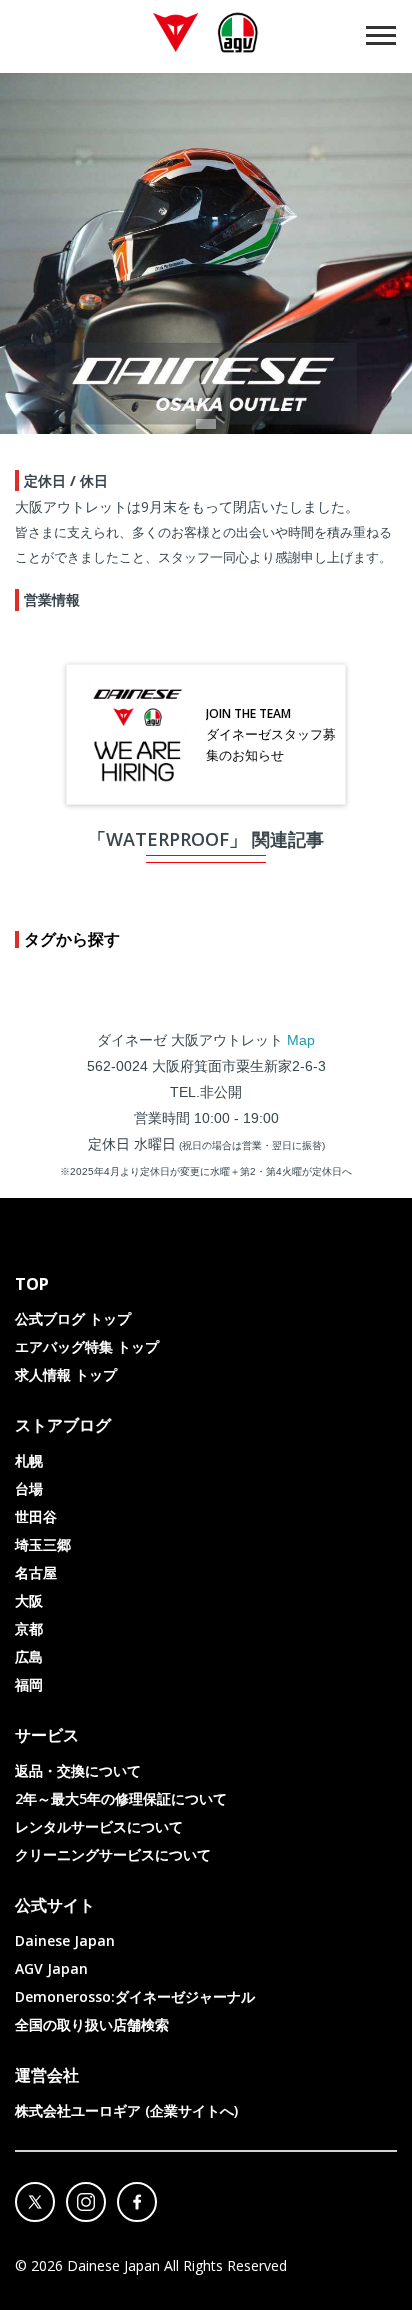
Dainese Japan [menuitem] (65, 1940)
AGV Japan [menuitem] (51, 1968)
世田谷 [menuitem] (36, 1516)
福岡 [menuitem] (29, 1684)
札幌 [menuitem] (29, 1460)
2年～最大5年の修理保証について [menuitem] (121, 1798)
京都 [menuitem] (29, 1628)
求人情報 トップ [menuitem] (66, 1374)
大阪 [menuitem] (29, 1600)
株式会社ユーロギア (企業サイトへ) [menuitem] (126, 2110)
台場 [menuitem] (29, 1488)
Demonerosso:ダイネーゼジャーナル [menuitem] (135, 1996)
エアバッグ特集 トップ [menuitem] (87, 1346)
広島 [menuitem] (29, 1656)
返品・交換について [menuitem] (78, 1770)
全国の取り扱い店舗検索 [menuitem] (92, 2024)
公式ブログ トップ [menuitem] (73, 1318)
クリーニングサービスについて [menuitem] (113, 1854)
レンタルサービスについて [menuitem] (99, 1826)
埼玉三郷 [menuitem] (43, 1544)
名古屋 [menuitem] (36, 1572)
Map (301, 1040)
